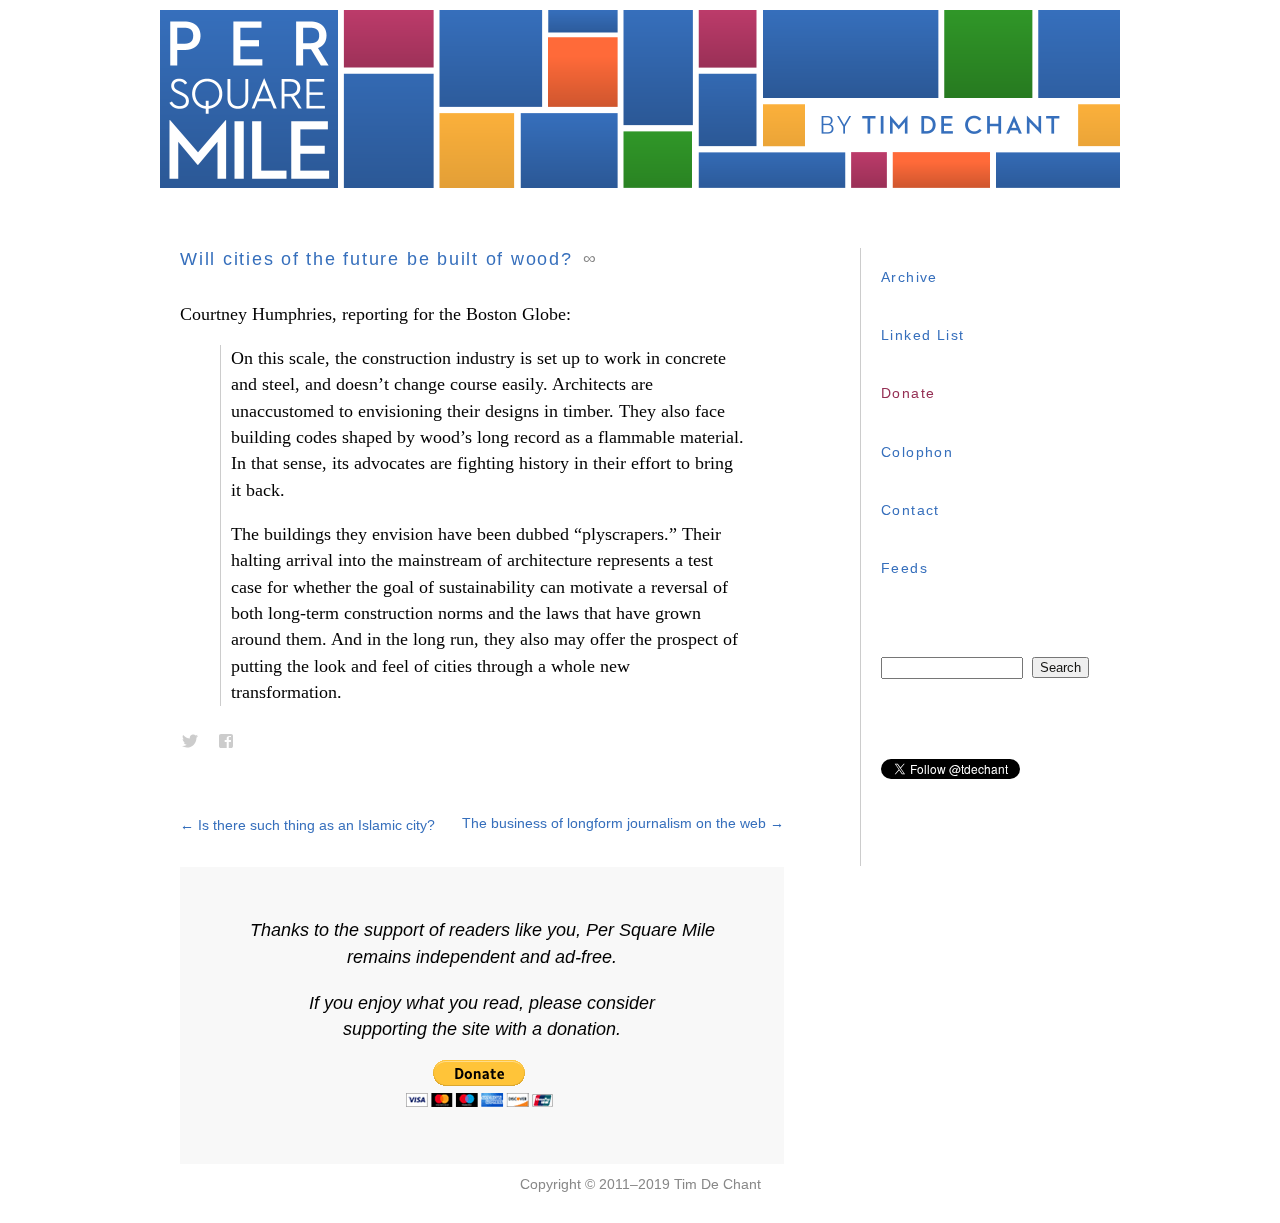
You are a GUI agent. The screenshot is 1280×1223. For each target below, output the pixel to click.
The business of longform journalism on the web (623, 823)
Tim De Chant (717, 1184)
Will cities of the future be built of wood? (376, 259)
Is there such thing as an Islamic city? (307, 825)
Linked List (922, 335)
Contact (910, 510)
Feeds (904, 568)
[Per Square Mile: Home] (640, 99)
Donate (908, 393)
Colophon (917, 452)
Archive (909, 277)
